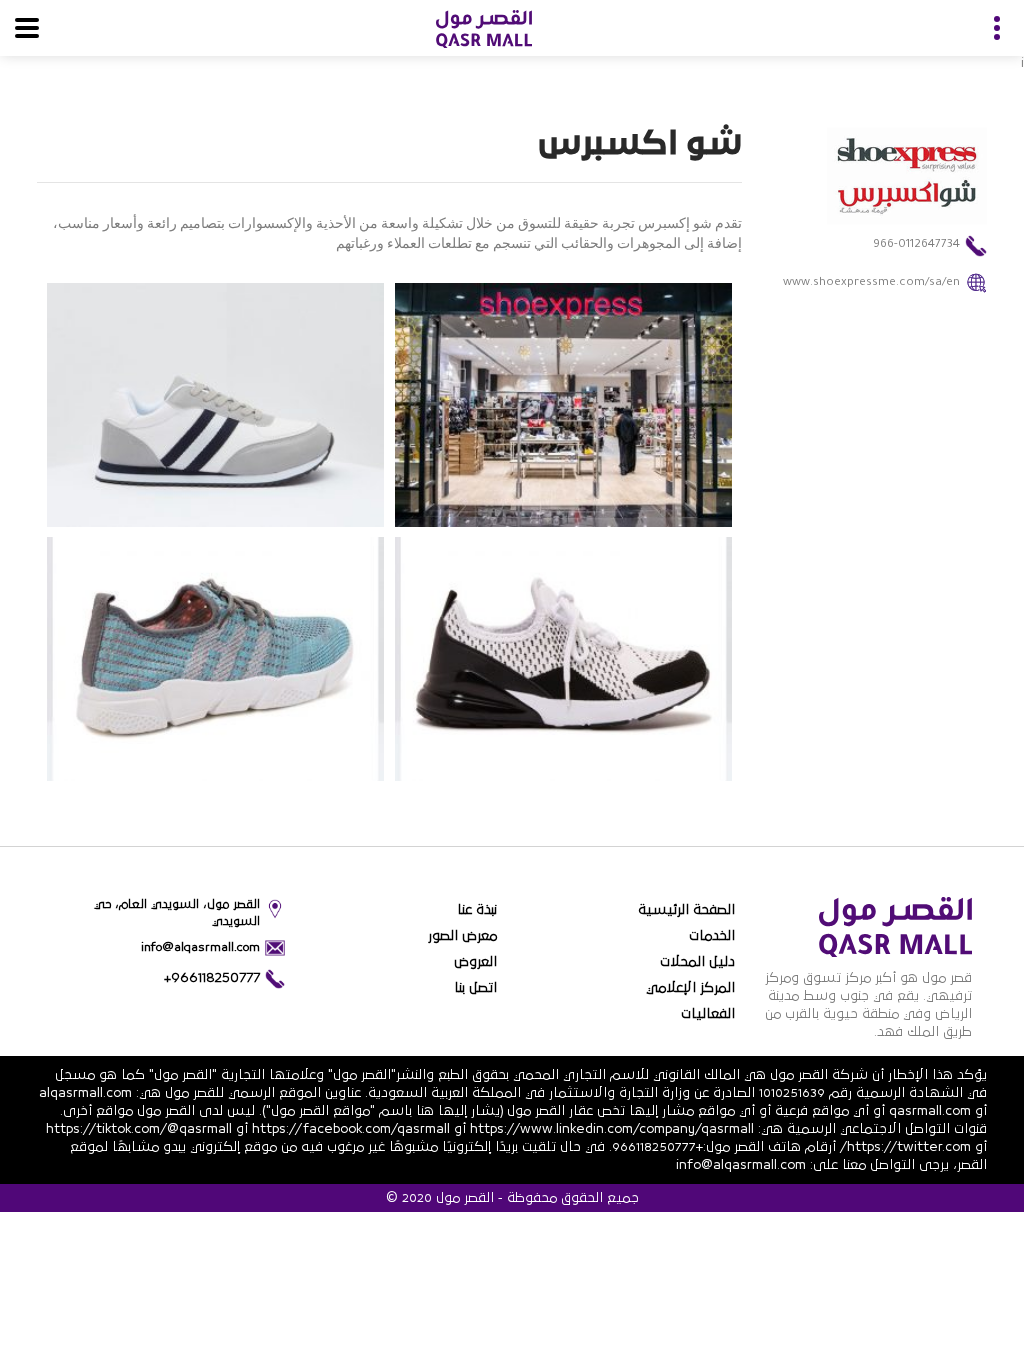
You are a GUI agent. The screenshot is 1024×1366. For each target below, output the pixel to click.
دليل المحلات (697, 962)
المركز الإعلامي (690, 988)
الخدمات (712, 936)
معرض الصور (462, 936)
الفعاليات (708, 1014)
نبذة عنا (477, 910)
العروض (475, 962)
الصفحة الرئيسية (686, 910)
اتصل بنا (475, 988)
